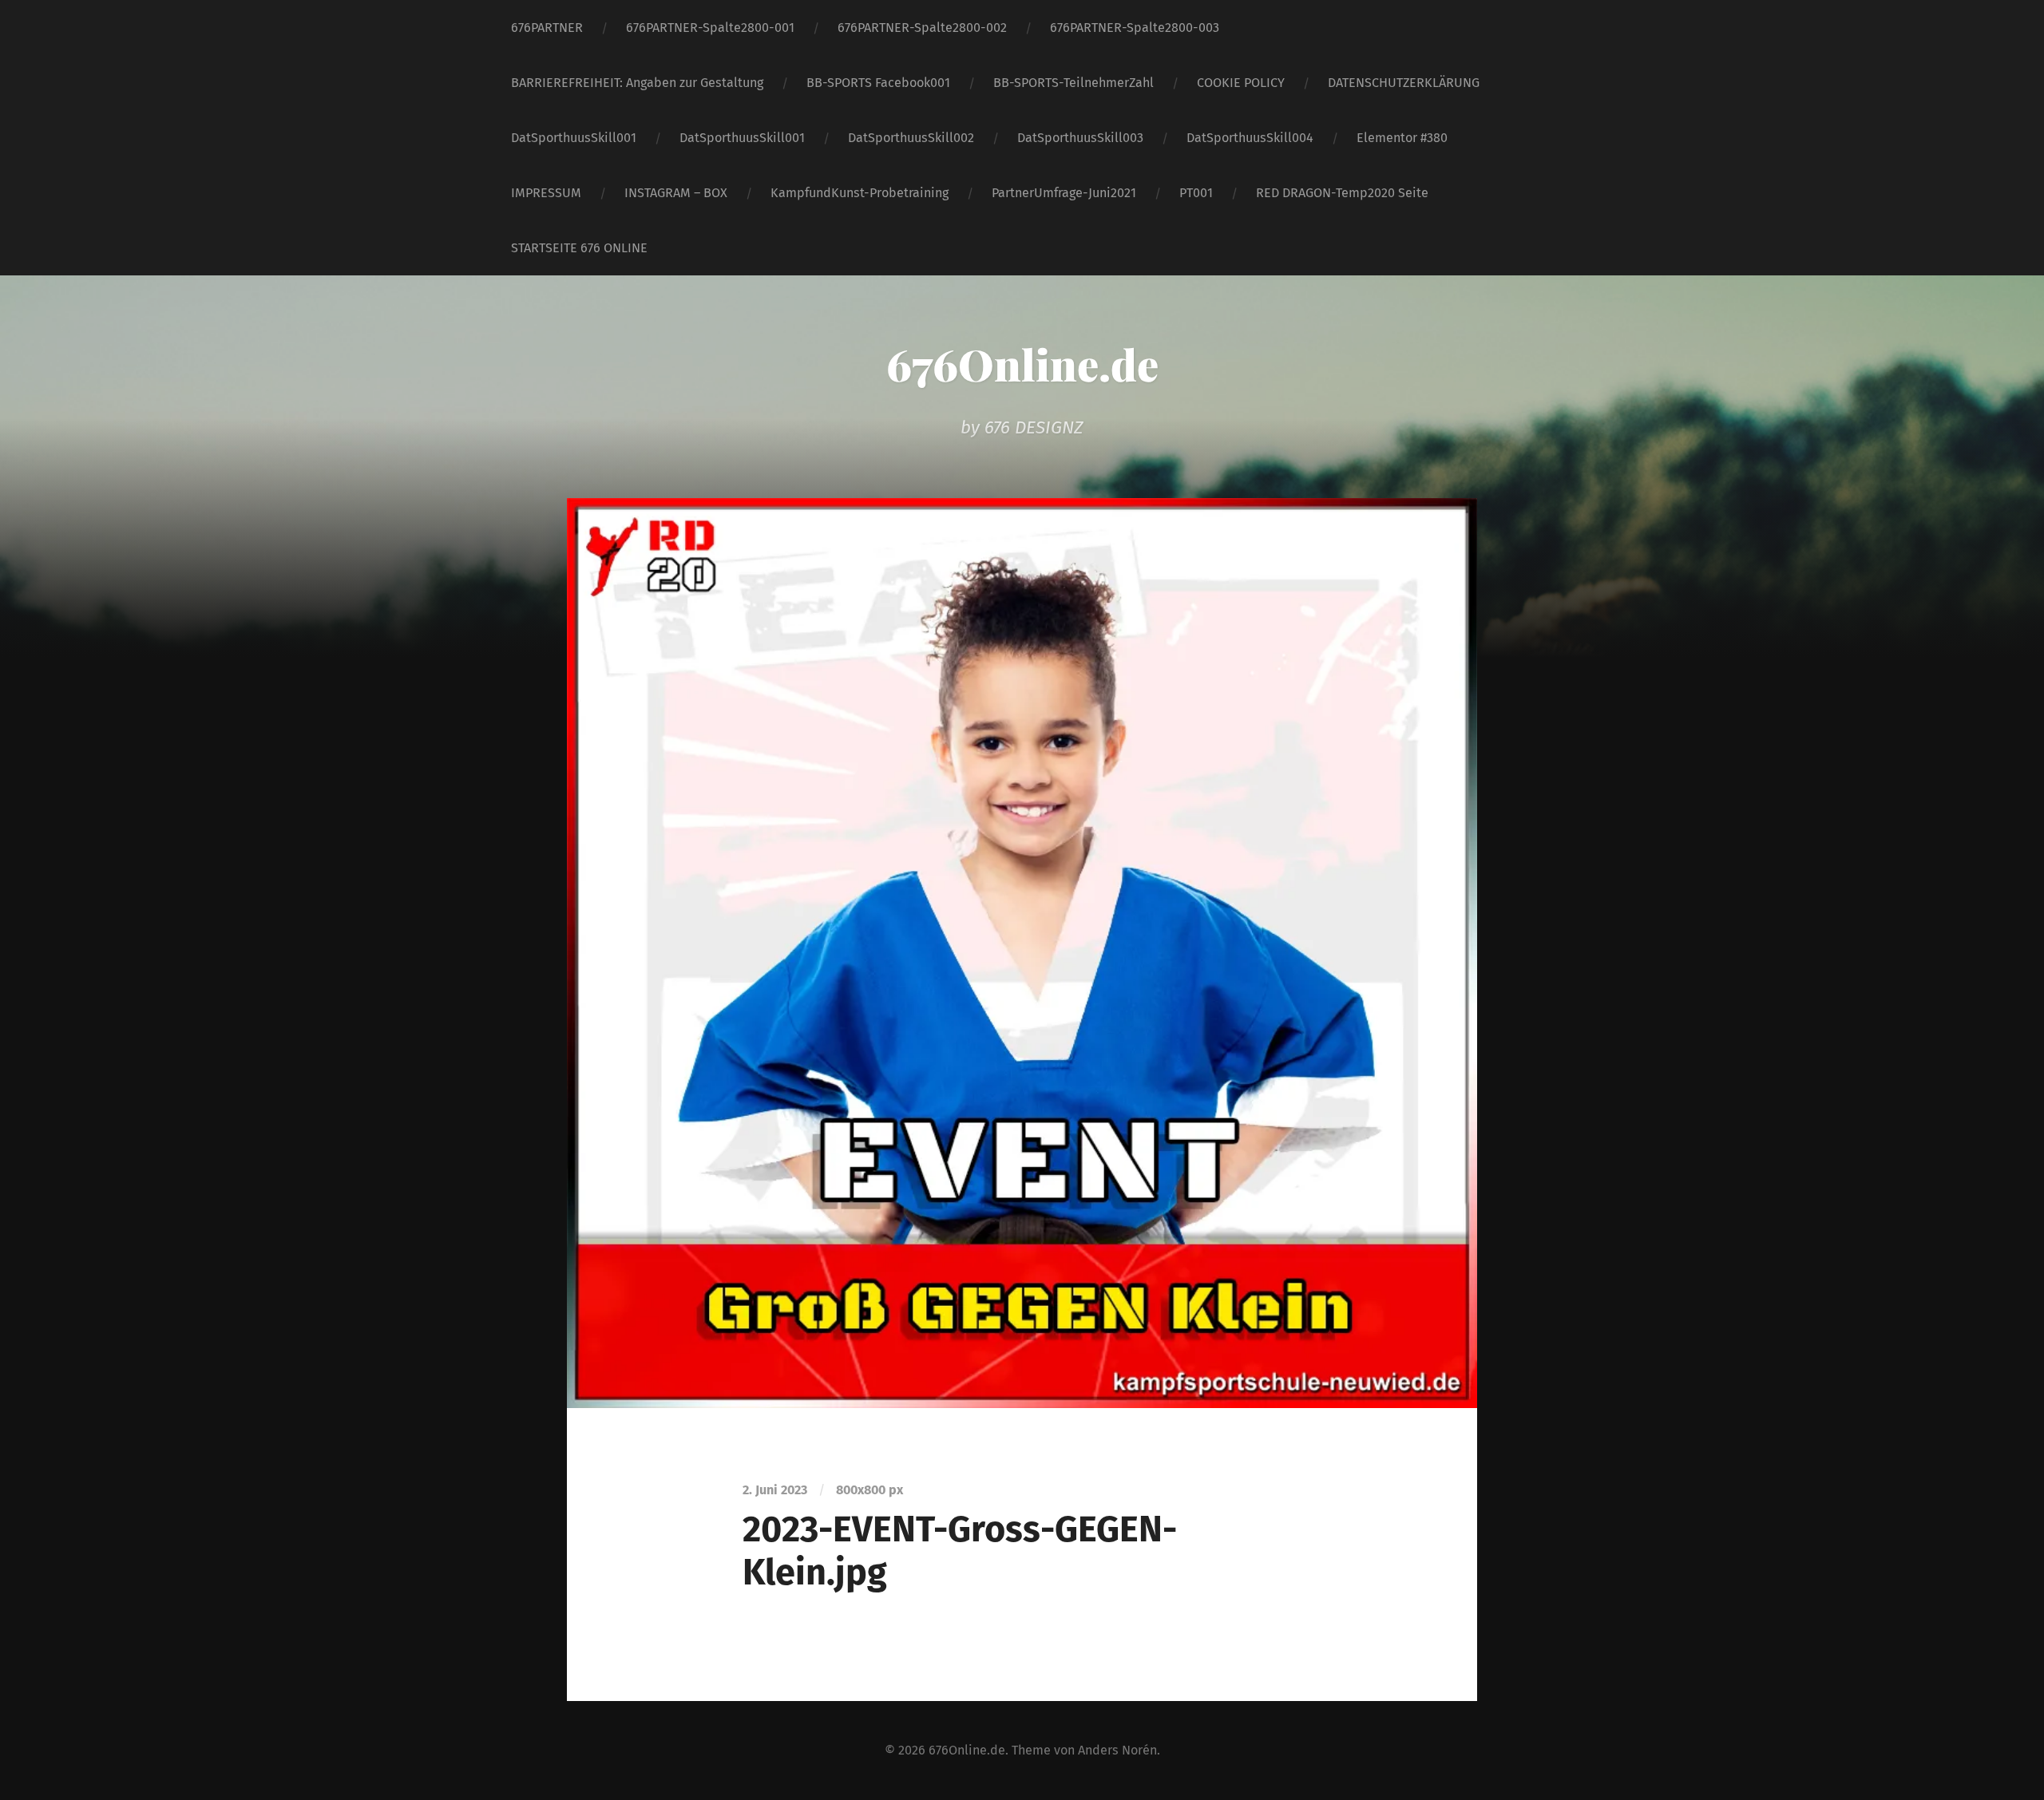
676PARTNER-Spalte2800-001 (710, 28)
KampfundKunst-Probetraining (860, 193)
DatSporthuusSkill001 (574, 138)
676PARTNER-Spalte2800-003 (1135, 28)
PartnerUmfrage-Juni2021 (1064, 193)
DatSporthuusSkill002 (911, 138)
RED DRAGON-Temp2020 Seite (1342, 193)
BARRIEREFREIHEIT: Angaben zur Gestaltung (637, 83)
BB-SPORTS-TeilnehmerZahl (1073, 83)
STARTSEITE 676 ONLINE (579, 248)
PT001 (1196, 193)
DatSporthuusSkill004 (1250, 138)
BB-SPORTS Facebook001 (878, 83)
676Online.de (1022, 364)
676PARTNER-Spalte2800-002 (922, 28)
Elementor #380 (1402, 138)
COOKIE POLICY (1241, 83)
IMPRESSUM (546, 193)
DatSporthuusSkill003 (1080, 138)
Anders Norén (1117, 1750)
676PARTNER (547, 28)
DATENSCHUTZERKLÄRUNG (1404, 83)
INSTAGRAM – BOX (676, 193)
